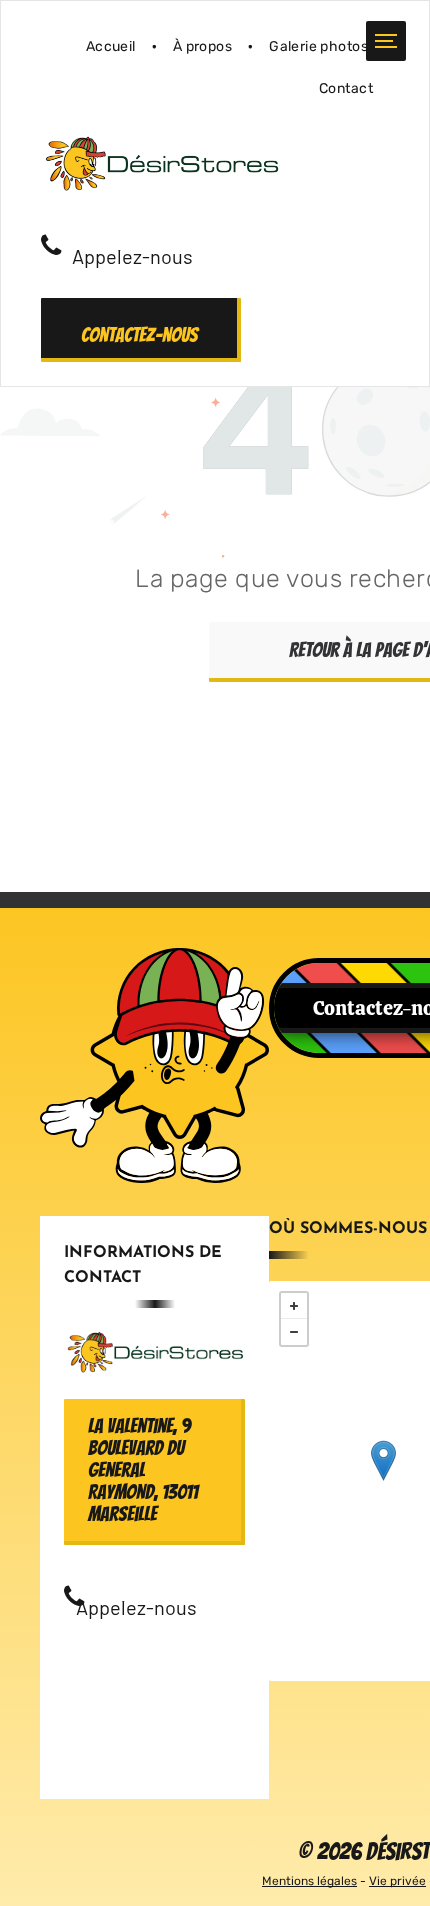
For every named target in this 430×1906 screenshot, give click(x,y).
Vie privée (397, 1881)
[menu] (386, 41)
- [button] (294, 1332)
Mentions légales (309, 1881)
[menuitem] (113, 46)
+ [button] (294, 1306)
